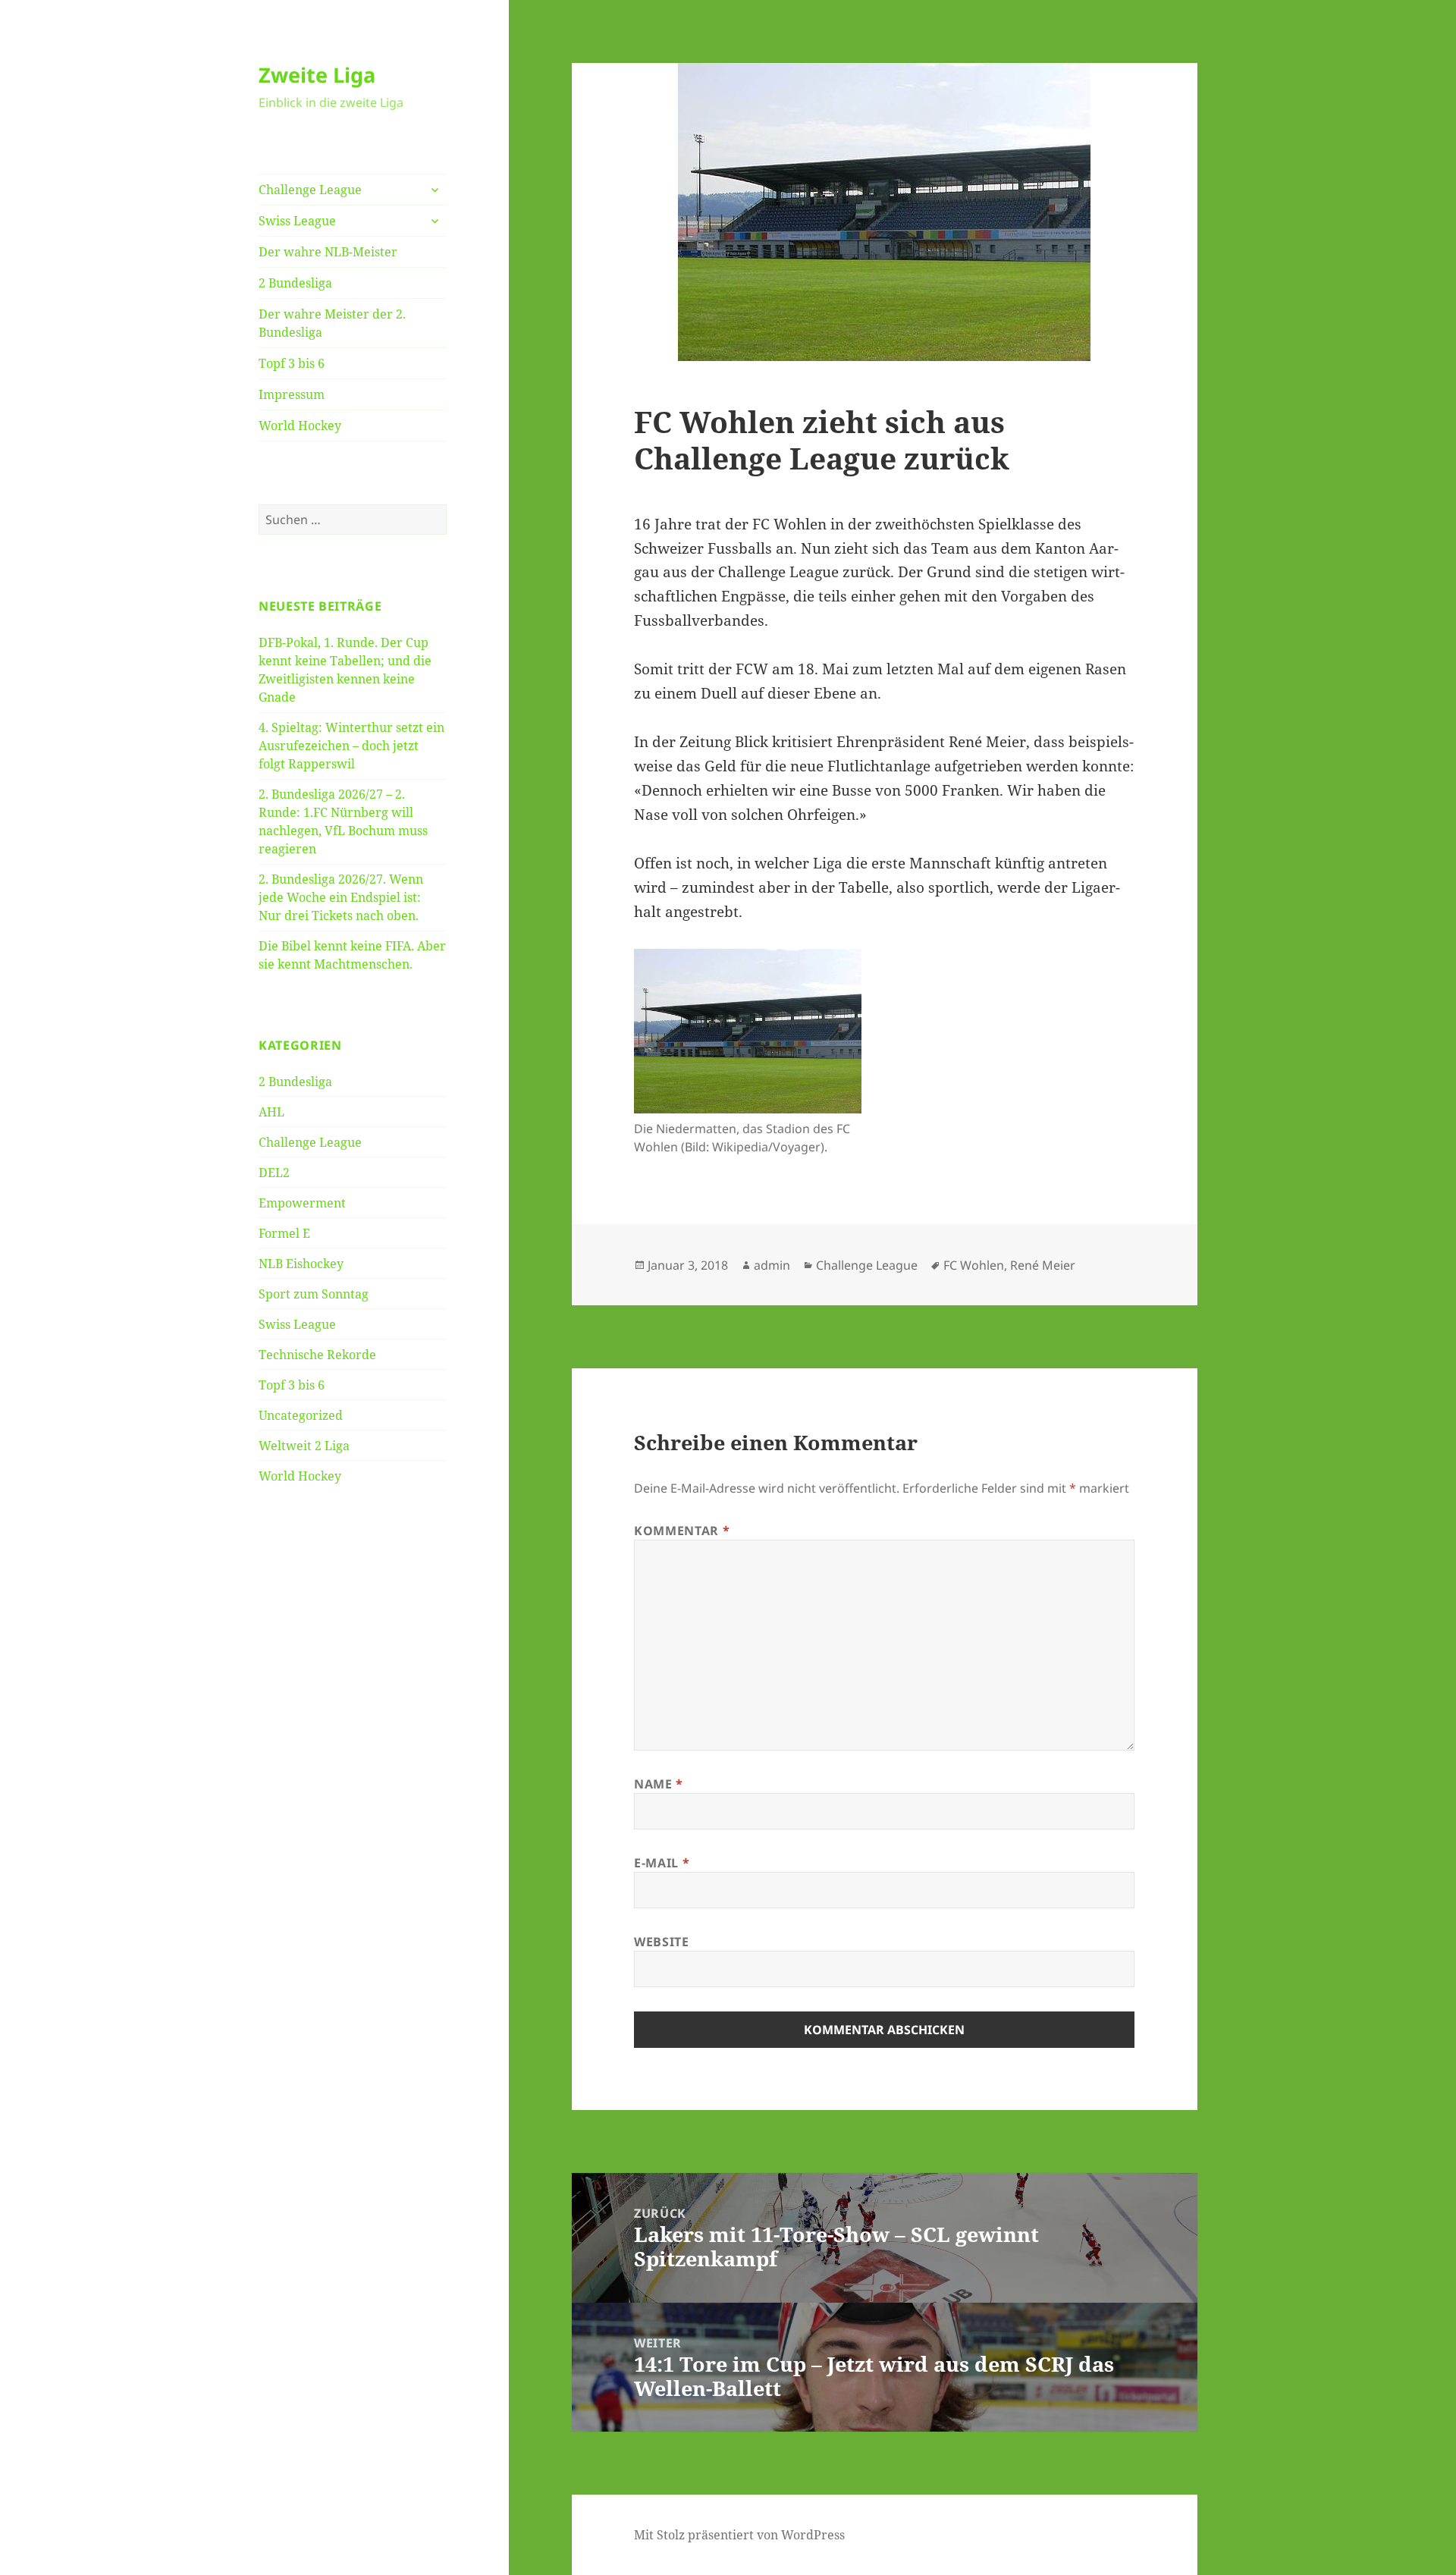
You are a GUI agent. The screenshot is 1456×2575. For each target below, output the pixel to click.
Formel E (284, 1233)
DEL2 (274, 1173)
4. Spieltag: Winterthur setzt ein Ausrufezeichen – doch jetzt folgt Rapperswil (351, 746)
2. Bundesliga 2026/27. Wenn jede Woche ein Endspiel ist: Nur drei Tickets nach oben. (341, 897)
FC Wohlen (974, 1265)
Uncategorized (301, 1415)
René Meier (1043, 1265)
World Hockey (300, 426)
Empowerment (302, 1203)
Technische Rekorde (317, 1355)
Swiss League (297, 221)
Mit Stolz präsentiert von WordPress (739, 2535)
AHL (271, 1112)
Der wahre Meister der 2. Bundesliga (332, 323)
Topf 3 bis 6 (292, 363)
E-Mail (662, 1863)
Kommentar (682, 1531)
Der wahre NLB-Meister (328, 252)
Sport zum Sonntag (314, 1294)
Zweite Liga (317, 75)
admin (772, 1265)
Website (661, 1942)
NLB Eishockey (301, 1264)
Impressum (292, 394)
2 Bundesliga (295, 283)
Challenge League (310, 190)
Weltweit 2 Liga (304, 1446)
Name (659, 1784)
